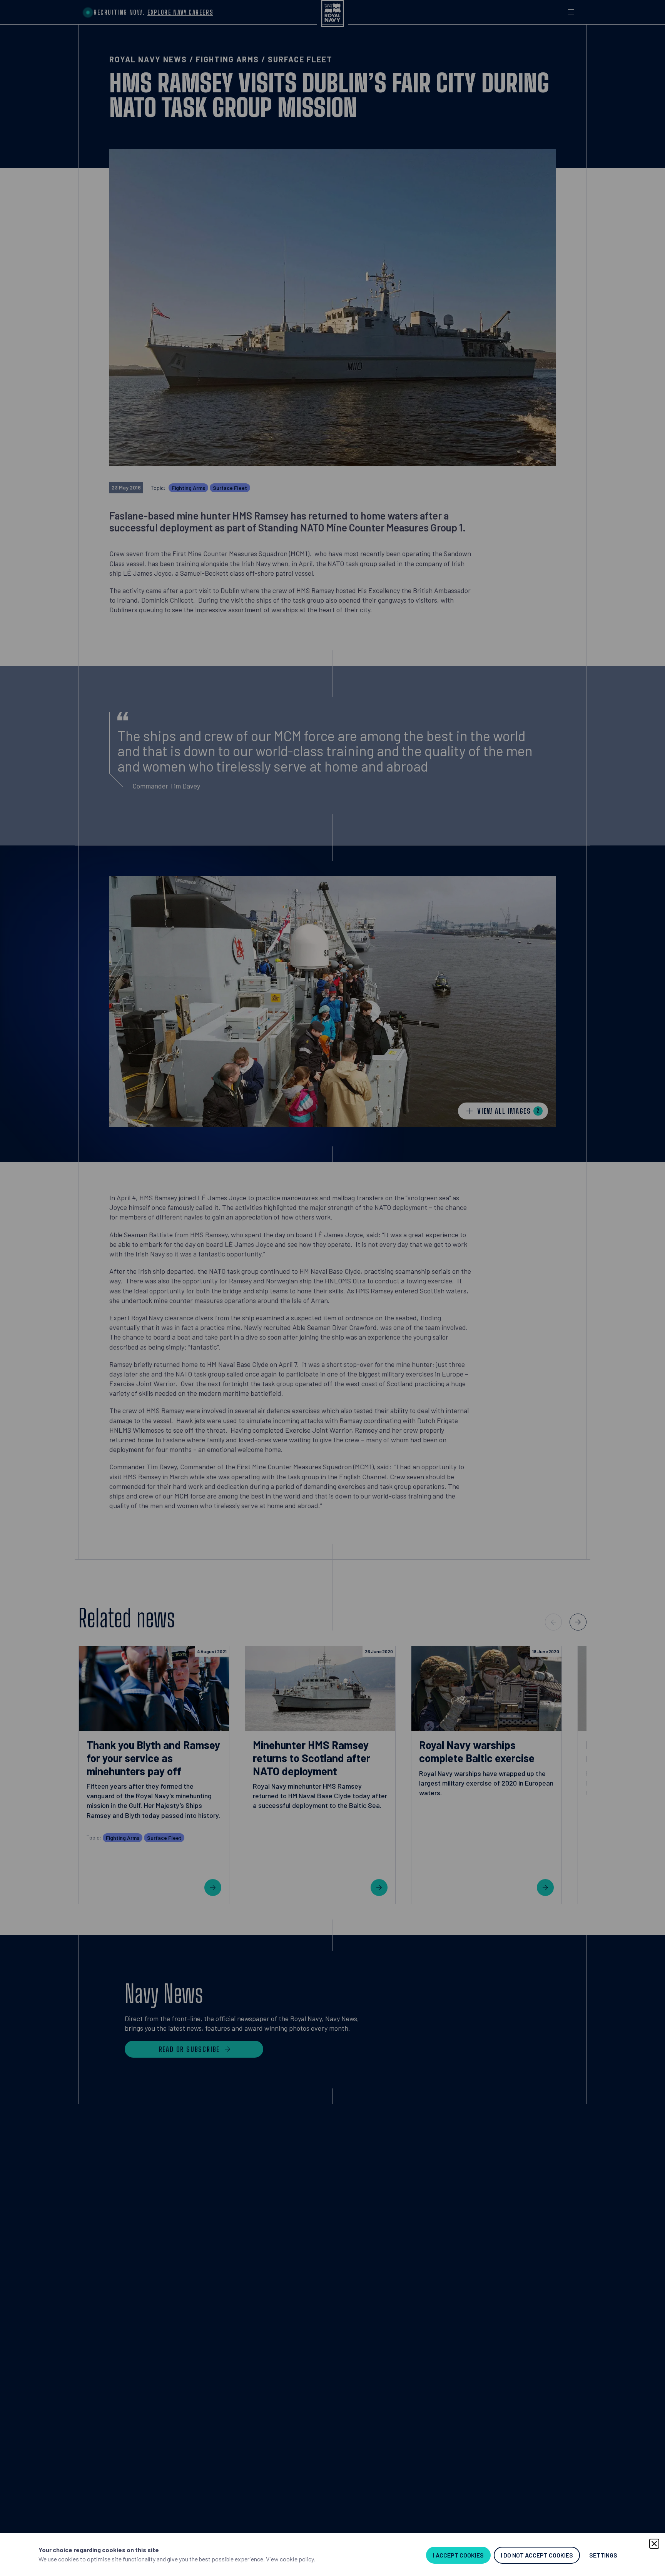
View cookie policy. (291, 2559)
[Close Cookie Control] (654, 2544)
